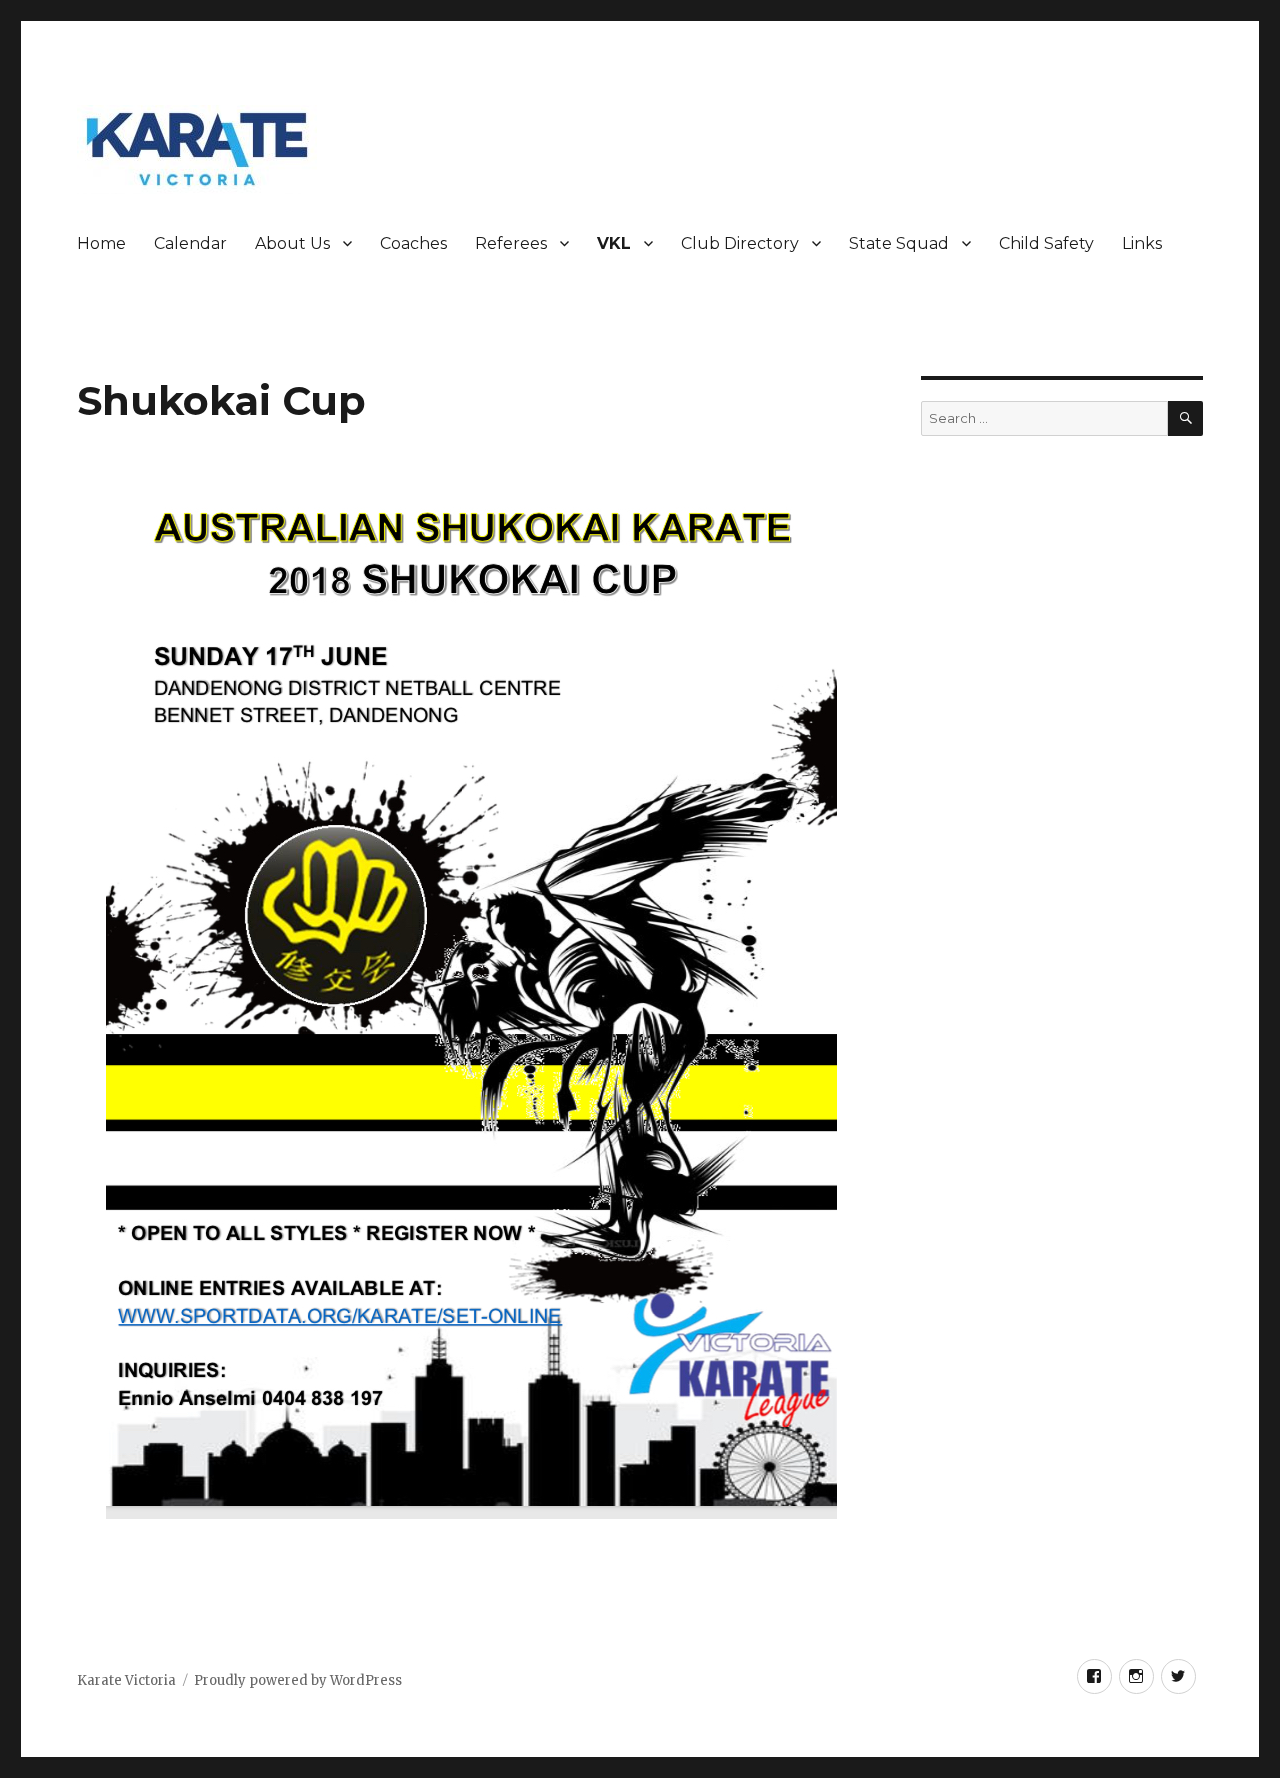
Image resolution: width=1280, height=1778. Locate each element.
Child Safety (1046, 243)
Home (101, 243)
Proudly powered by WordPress (298, 1680)
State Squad (899, 243)
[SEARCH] (1185, 418)
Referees (511, 243)
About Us (292, 243)
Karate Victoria (126, 1680)
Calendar (190, 243)
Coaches (413, 243)
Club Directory (740, 243)
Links (1142, 243)
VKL (614, 243)
